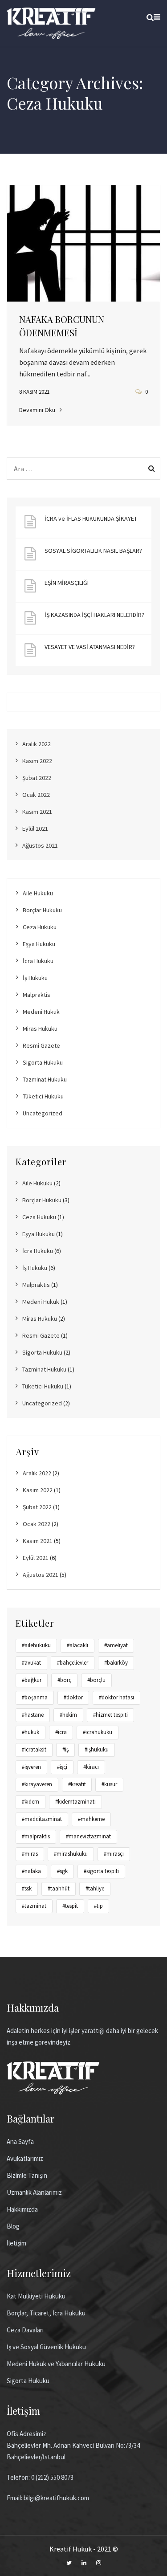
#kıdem (31, 1802)
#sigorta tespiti (101, 1871)
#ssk (27, 1888)
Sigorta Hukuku (43, 1062)
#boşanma (35, 1697)
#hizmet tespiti (110, 1715)
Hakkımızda (22, 2209)
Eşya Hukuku (39, 944)
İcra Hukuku (38, 961)
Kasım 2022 (37, 761)
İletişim (16, 2243)
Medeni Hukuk (41, 1012)
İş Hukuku (35, 978)
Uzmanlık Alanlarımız (34, 2192)
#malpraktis (36, 1836)
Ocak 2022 (36, 795)
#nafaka (31, 1871)
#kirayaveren (37, 1784)
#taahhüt (59, 1888)
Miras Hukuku (40, 1029)
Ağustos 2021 (40, 845)
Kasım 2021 (37, 812)
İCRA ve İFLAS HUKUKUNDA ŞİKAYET (91, 518)
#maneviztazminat (88, 1836)
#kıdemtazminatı (75, 1802)
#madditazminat (42, 1819)
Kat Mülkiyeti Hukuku (36, 2296)
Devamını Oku (37, 410)
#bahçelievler (73, 1663)
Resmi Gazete (41, 1045)
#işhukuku (97, 1749)
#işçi (62, 1767)
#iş (65, 1749)
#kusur (109, 1784)
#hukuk (31, 1732)
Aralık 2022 (37, 744)
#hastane (33, 1715)
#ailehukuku (36, 1645)
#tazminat (34, 1906)
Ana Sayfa (20, 2141)
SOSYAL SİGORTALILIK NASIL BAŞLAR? (93, 551)
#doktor (73, 1697)
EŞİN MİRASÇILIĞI (67, 583)
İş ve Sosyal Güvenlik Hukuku (46, 2347)
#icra (61, 1732)
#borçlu (96, 1680)
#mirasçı (114, 1854)
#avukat (31, 1663)
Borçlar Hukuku (42, 910)
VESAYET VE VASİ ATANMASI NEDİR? (90, 647)
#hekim (68, 1715)
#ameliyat (116, 1645)
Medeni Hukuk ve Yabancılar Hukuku (56, 2364)
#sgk (62, 1871)
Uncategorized (43, 1113)
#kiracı (91, 1767)
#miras (30, 1854)
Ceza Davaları (25, 2330)
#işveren (31, 1767)
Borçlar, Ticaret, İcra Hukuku (46, 2313)
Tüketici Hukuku (43, 1096)
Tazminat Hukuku (45, 1079)
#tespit (70, 1906)
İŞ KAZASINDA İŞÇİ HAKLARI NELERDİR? (94, 615)
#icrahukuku (98, 1732)
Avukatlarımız (25, 2158)
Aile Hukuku (38, 893)
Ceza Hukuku (40, 927)
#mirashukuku (71, 1854)
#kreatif (77, 1784)
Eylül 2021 (35, 829)
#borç (64, 1680)
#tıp (98, 1906)
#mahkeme (91, 1819)
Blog (13, 2226)
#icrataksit (34, 1749)
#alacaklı (77, 1645)
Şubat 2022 (37, 778)
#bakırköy (116, 1663)
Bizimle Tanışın (27, 2175)
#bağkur (32, 1680)
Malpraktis (37, 995)
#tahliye (95, 1888)
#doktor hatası (116, 1697)
